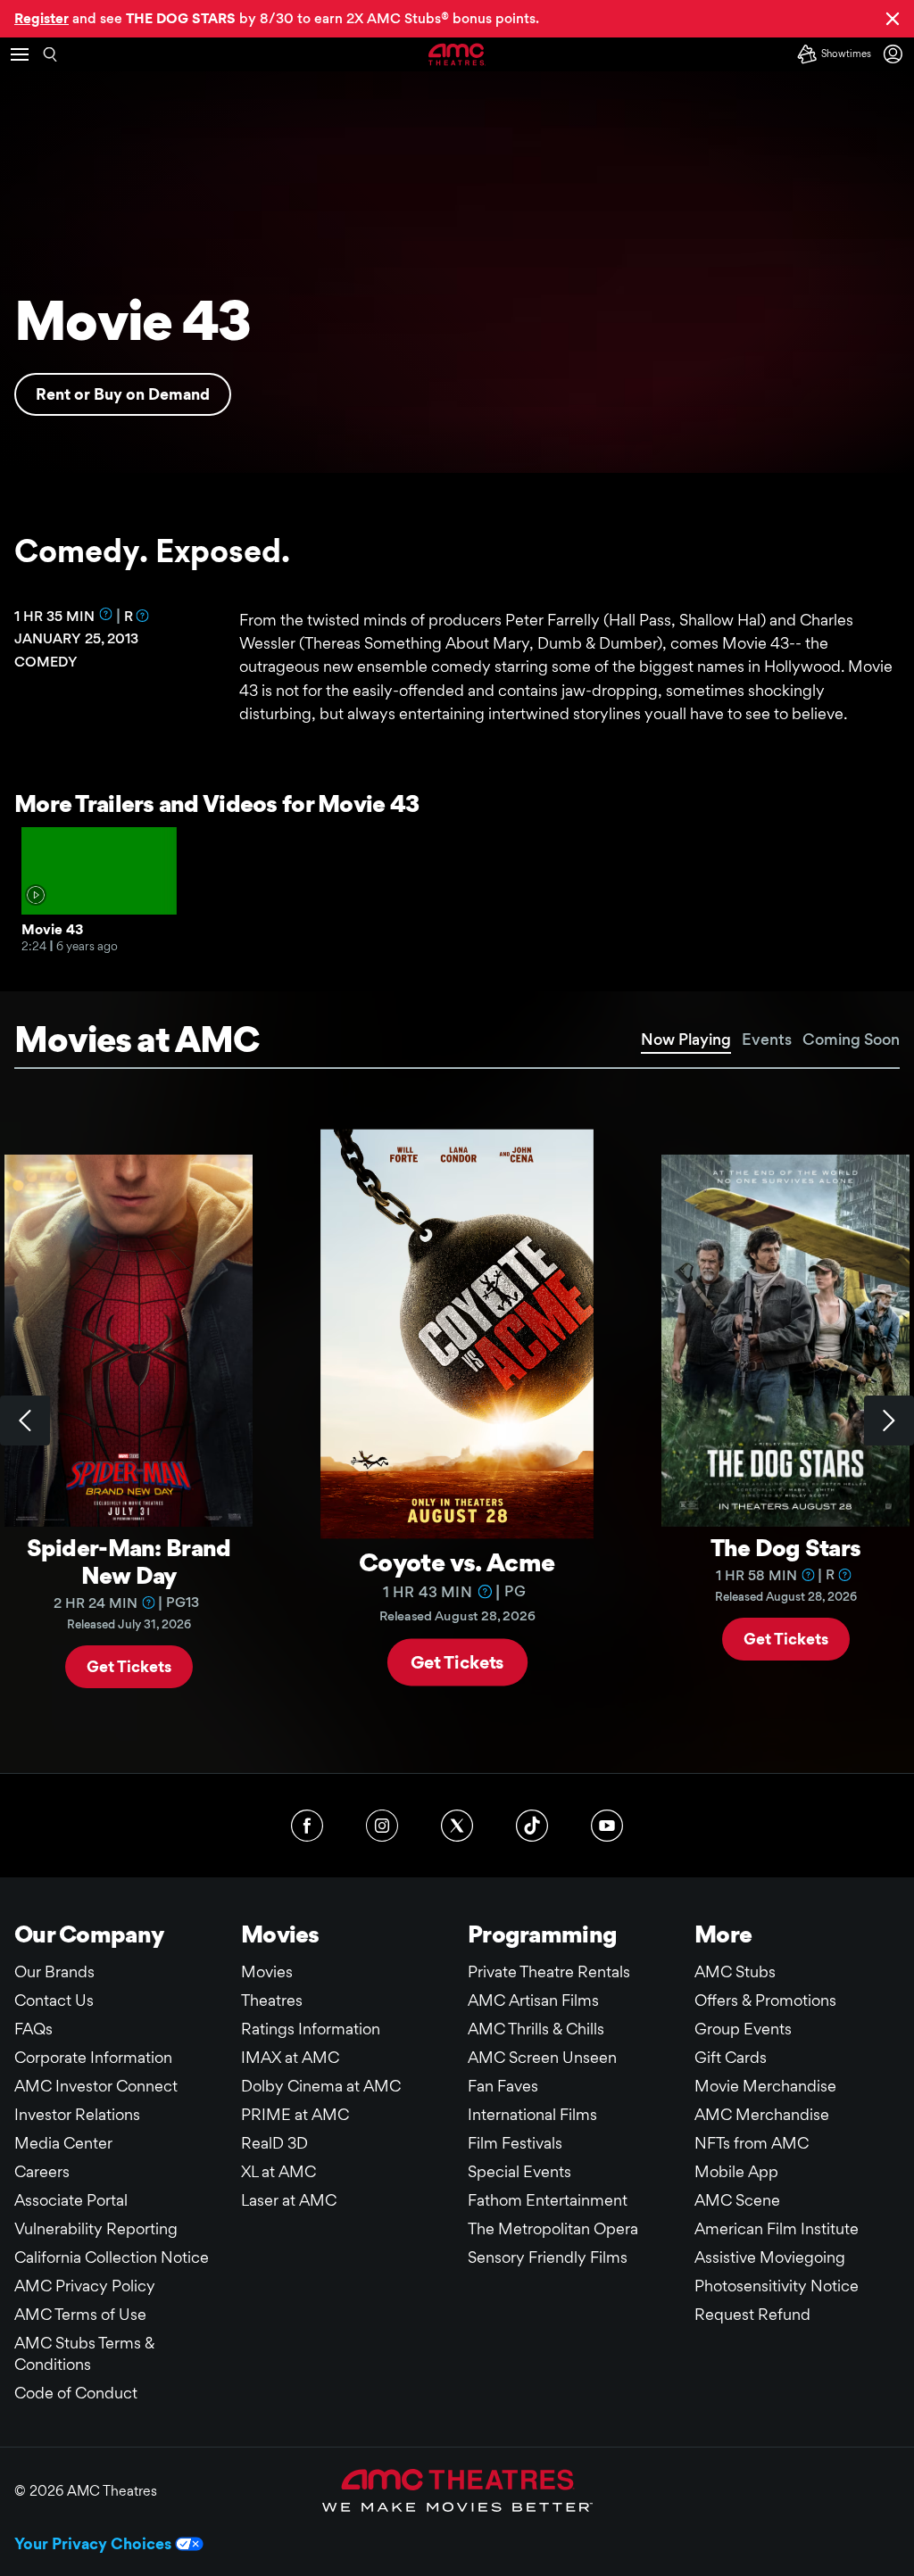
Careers (42, 2171)
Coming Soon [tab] (851, 1039)
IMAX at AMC (290, 2057)
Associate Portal (71, 2200)
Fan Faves (503, 2086)
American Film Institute (777, 2228)
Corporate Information (93, 2057)
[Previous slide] (25, 1421)
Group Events (743, 2029)
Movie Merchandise (765, 2086)
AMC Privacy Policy (85, 2286)
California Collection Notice (112, 2257)
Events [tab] (767, 1039)
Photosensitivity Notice (777, 2286)
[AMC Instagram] (382, 1826)
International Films (532, 2114)
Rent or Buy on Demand (123, 394)
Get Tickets (129, 1665)
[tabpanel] (457, 1421)
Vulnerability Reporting (96, 2228)
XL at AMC (278, 2171)
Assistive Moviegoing (770, 2257)
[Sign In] (896, 54)
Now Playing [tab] (686, 1039)
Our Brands (54, 1971)
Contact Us (54, 2000)
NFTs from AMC (752, 2143)
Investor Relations (77, 2114)
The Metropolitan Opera (553, 2228)
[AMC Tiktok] (532, 1826)
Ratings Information (311, 2029)
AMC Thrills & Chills (536, 2029)
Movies (267, 1971)
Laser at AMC (289, 2200)
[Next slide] (889, 1421)
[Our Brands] (457, 2490)
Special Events (519, 2171)
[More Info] (106, 614)
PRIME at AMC (295, 2114)
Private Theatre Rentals (549, 1971)
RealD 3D (274, 2143)
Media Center (63, 2143)
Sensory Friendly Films (548, 2257)
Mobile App (736, 2171)
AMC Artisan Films (533, 2000)
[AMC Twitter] (457, 1826)
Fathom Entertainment (548, 2200)
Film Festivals (515, 2143)
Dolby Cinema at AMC (321, 2086)
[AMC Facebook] (307, 1826)
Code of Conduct (76, 2393)
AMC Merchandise (762, 2114)
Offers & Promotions (765, 2000)
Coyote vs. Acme (457, 1561)
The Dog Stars (786, 1547)
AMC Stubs (735, 1971)
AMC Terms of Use (80, 2314)
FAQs (33, 2029)
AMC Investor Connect (96, 2086)
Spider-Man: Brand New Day (129, 1561)
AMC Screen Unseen (542, 2057)
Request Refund (752, 2314)
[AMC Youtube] (607, 1826)
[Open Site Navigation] (20, 54)
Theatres (272, 2000)
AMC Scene (737, 2200)
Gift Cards (731, 2057)
